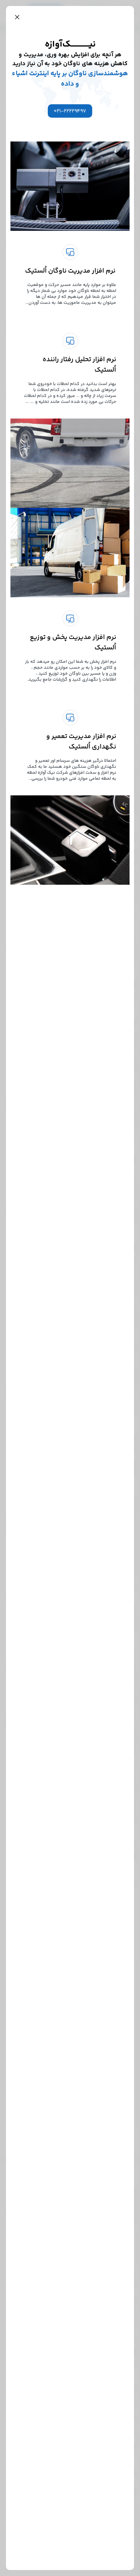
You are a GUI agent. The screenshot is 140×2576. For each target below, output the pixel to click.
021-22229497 (70, 111)
